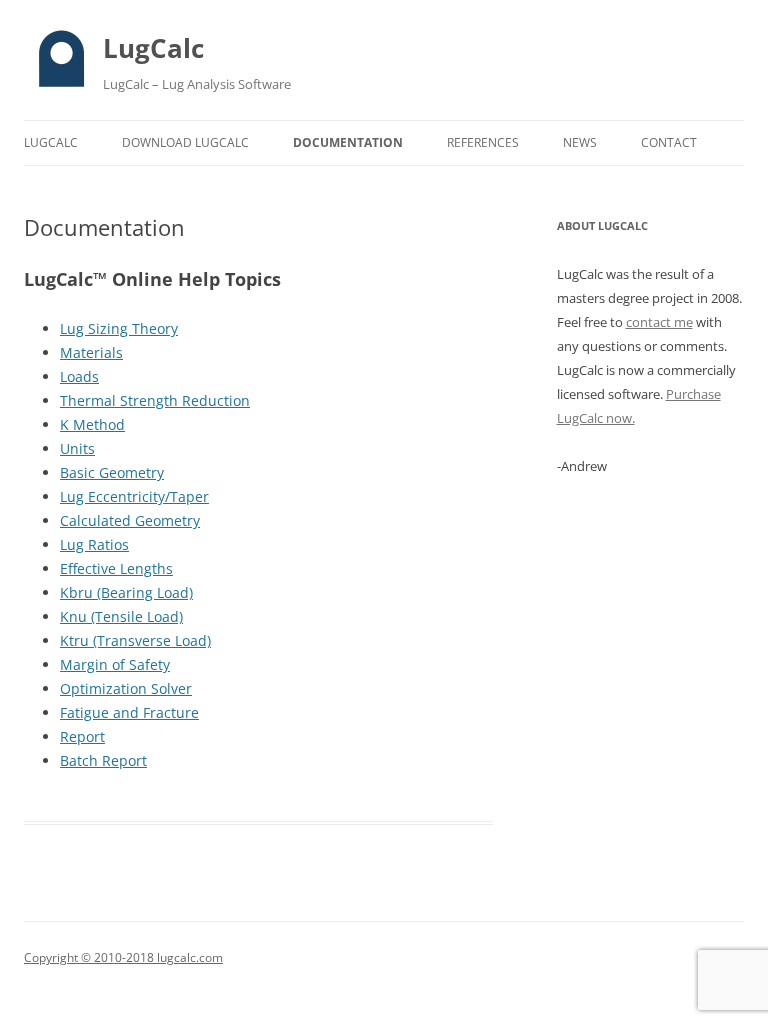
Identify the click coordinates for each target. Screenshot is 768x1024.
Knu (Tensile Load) (121, 616)
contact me (659, 322)
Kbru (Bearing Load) (126, 592)
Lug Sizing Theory (119, 328)
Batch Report (103, 760)
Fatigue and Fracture (129, 712)
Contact (669, 142)
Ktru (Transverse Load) (135, 640)
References (483, 142)
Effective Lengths (116, 568)
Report (82, 736)
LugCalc (153, 48)
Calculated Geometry (130, 520)
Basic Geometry (112, 472)
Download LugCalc (185, 142)
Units (77, 448)
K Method (92, 424)
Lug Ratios (94, 544)
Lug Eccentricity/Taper (134, 496)
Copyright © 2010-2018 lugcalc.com (123, 957)
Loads (79, 376)
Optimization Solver (126, 688)
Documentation (348, 142)
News (580, 142)
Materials (91, 352)
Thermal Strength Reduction (155, 400)
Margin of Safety (115, 664)
